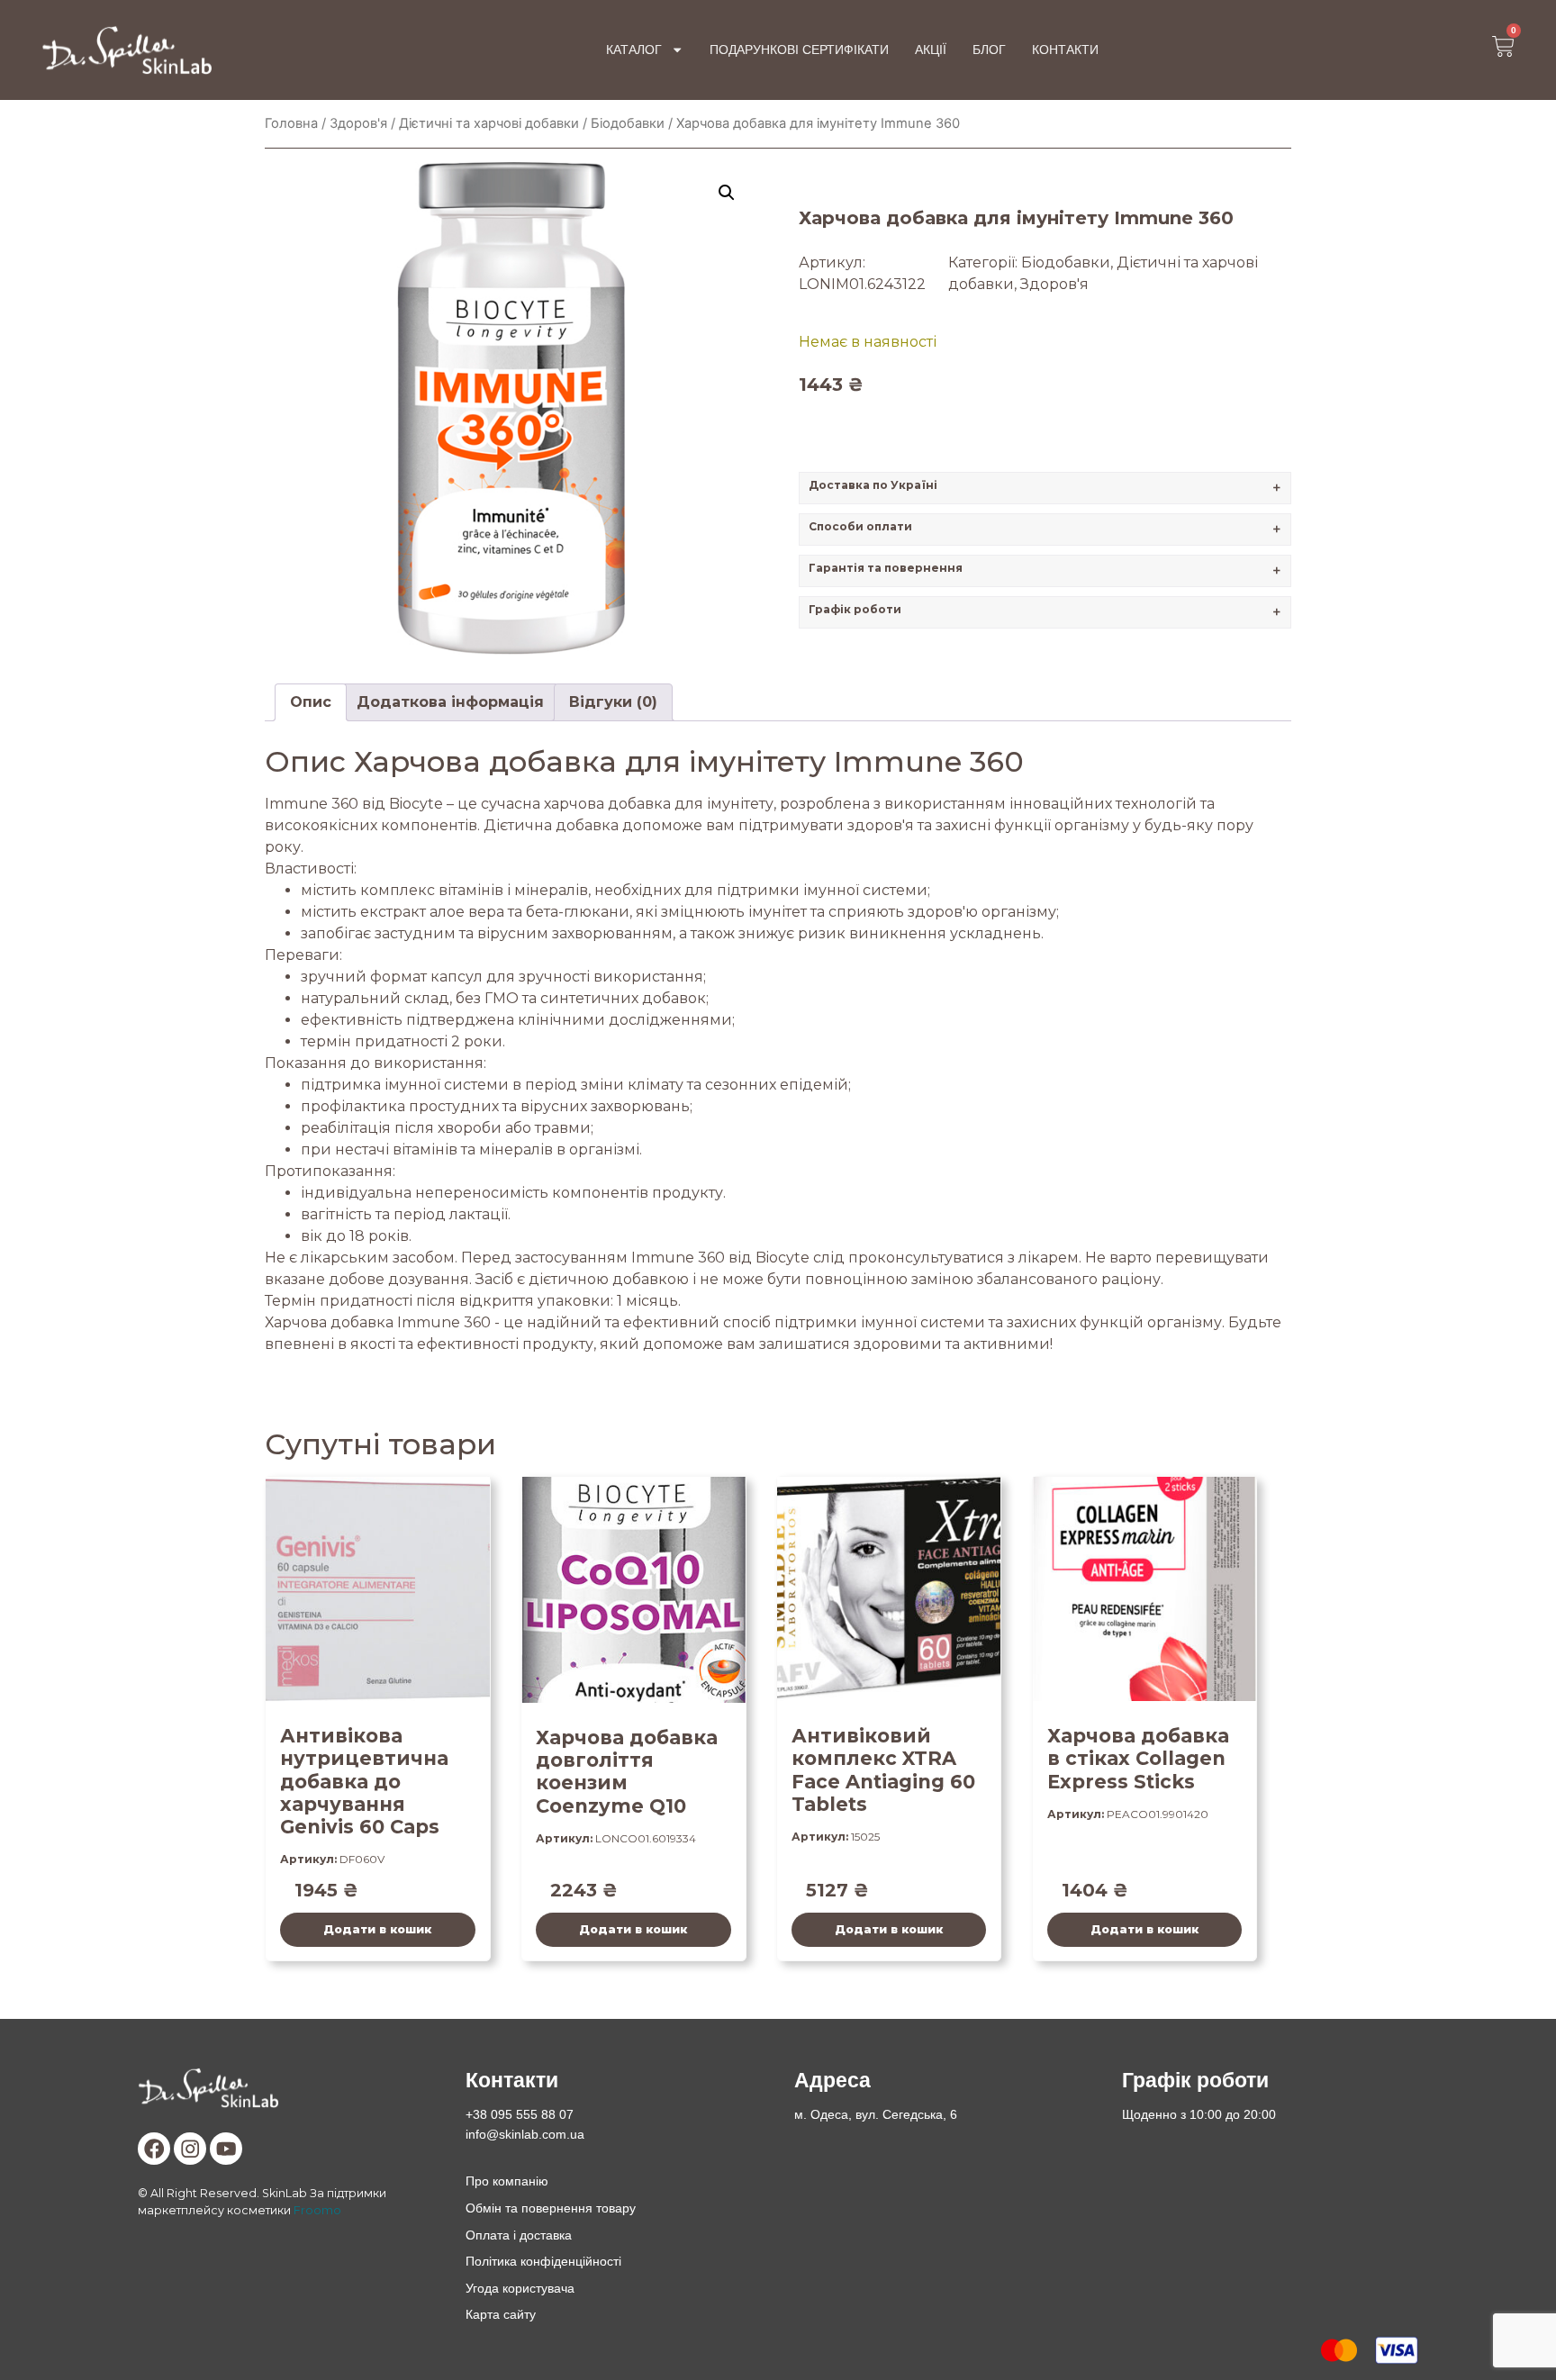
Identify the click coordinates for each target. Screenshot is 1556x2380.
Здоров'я (358, 123)
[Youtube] (226, 2149)
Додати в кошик (377, 1929)
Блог (989, 50)
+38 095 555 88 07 (520, 2114)
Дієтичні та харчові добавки (489, 123)
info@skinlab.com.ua (525, 2134)
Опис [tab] (311, 702)
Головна (291, 123)
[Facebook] (154, 2149)
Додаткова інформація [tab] (450, 702)
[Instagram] (190, 2149)
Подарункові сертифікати (799, 50)
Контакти (1065, 50)
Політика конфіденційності (543, 2261)
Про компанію (507, 2181)
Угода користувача (520, 2288)
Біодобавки (628, 123)
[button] (727, 193)
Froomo (317, 2210)
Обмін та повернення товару (551, 2208)
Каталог (634, 50)
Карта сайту (501, 2314)
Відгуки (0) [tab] (613, 702)
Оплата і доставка (519, 2235)
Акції (931, 50)
